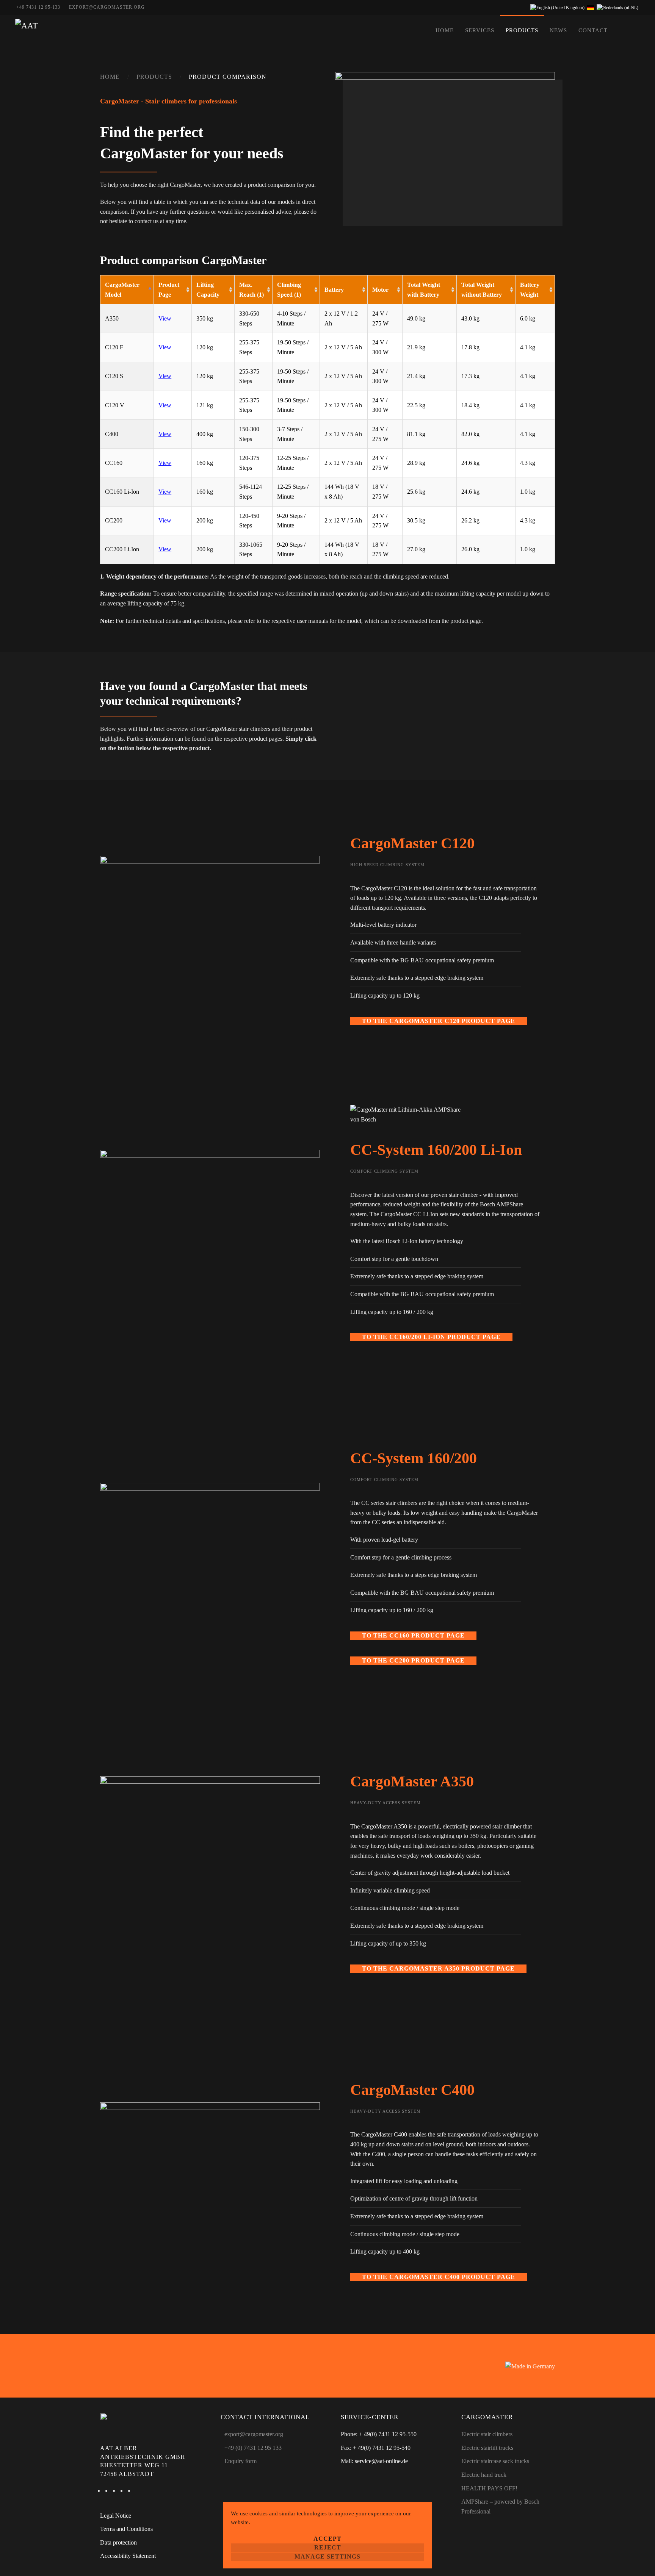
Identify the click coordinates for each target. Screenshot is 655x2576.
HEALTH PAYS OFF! (489, 2488)
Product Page (169, 290)
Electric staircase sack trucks (495, 2461)
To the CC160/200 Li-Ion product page (431, 1337)
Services (480, 30)
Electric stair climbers (487, 2434)
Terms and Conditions (126, 2529)
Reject (328, 2547)
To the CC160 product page (413, 1635)
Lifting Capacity (208, 290)
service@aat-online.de (381, 2461)
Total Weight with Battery (424, 290)
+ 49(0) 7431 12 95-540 (382, 2448)
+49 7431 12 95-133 (38, 7)
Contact (593, 30)
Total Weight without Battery (482, 290)
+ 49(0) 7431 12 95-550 (388, 2434)
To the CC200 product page (413, 1660)
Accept (327, 2539)
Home (445, 30)
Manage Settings (327, 2556)
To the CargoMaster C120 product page (439, 1021)
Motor (380, 290)
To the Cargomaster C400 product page (439, 2277)
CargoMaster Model (122, 290)
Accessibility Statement (128, 2556)
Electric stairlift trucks (487, 2448)
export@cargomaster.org (107, 7)
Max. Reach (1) (252, 290)
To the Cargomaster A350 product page (438, 1968)
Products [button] (522, 30)
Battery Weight (530, 290)
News (558, 30)
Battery (334, 290)
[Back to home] (27, 30)
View (165, 318)
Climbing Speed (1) (289, 290)
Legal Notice (116, 2516)
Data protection (118, 2542)
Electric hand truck (484, 2475)
